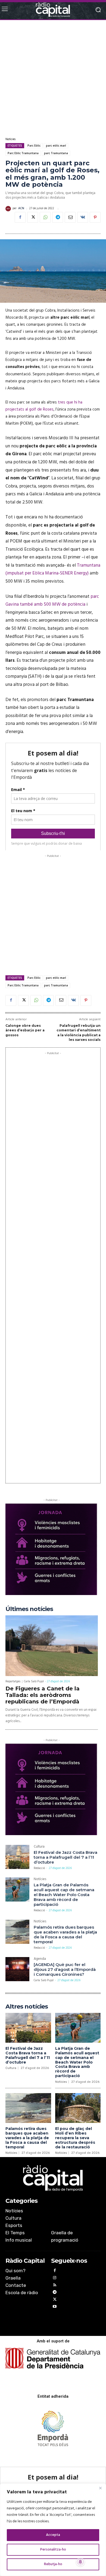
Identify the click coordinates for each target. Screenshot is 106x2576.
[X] (33, 217)
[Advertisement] (53, 78)
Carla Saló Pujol (34, 1681)
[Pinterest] (95, 217)
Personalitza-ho (53, 2550)
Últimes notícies (29, 1609)
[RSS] (55, 2286)
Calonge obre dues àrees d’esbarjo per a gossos (25, 1030)
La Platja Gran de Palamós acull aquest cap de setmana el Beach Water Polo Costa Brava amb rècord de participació (64, 1895)
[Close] (100, 2488)
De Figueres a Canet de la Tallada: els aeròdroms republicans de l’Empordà (43, 1695)
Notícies (10, 139)
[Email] (70, 217)
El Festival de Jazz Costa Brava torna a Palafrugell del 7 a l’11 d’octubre (66, 1857)
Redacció (39, 1868)
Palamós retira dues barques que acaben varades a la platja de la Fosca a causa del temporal (65, 1934)
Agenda (40, 1959)
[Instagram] (55, 2279)
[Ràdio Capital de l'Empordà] (53, 10)
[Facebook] (20, 217)
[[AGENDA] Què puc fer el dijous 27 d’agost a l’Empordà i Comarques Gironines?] (17, 1969)
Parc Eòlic (34, 146)
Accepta (53, 2535)
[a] (53, 2178)
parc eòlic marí (56, 146)
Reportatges (13, 1682)
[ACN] (9, 209)
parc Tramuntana (56, 153)
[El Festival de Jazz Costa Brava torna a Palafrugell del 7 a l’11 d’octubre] (17, 1857)
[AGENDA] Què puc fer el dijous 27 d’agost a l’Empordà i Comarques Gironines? (65, 1969)
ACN (21, 209)
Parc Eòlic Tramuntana (23, 153)
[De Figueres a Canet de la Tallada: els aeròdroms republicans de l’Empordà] (52, 1646)
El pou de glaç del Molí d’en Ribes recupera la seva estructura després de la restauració (75, 2138)
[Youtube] (55, 2307)
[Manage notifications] (80, 2562)
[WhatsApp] (45, 217)
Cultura (39, 1847)
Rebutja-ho (53, 2564)
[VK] (83, 217)
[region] (53, 2530)
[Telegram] (58, 217)
